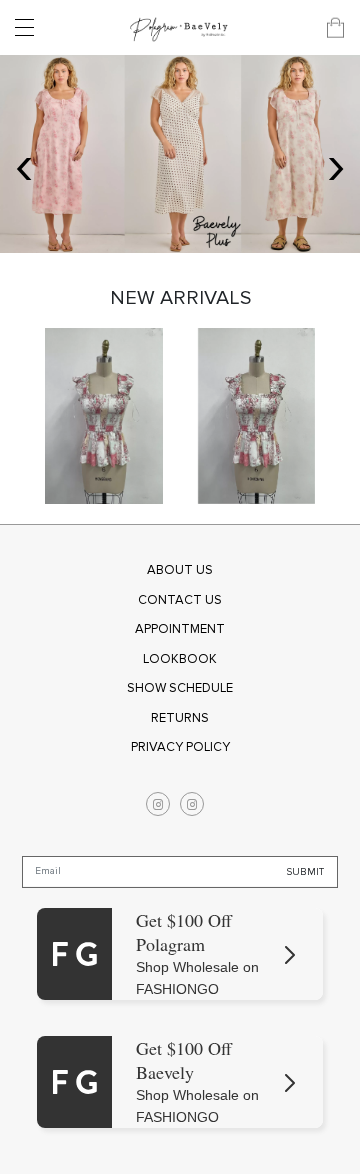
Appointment (180, 629)
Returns (180, 718)
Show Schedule (180, 688)
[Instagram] (158, 804)
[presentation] (24, 164)
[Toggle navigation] (30, 28)
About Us (180, 570)
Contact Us (180, 600)
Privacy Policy (180, 747)
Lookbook (180, 659)
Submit (305, 871)
